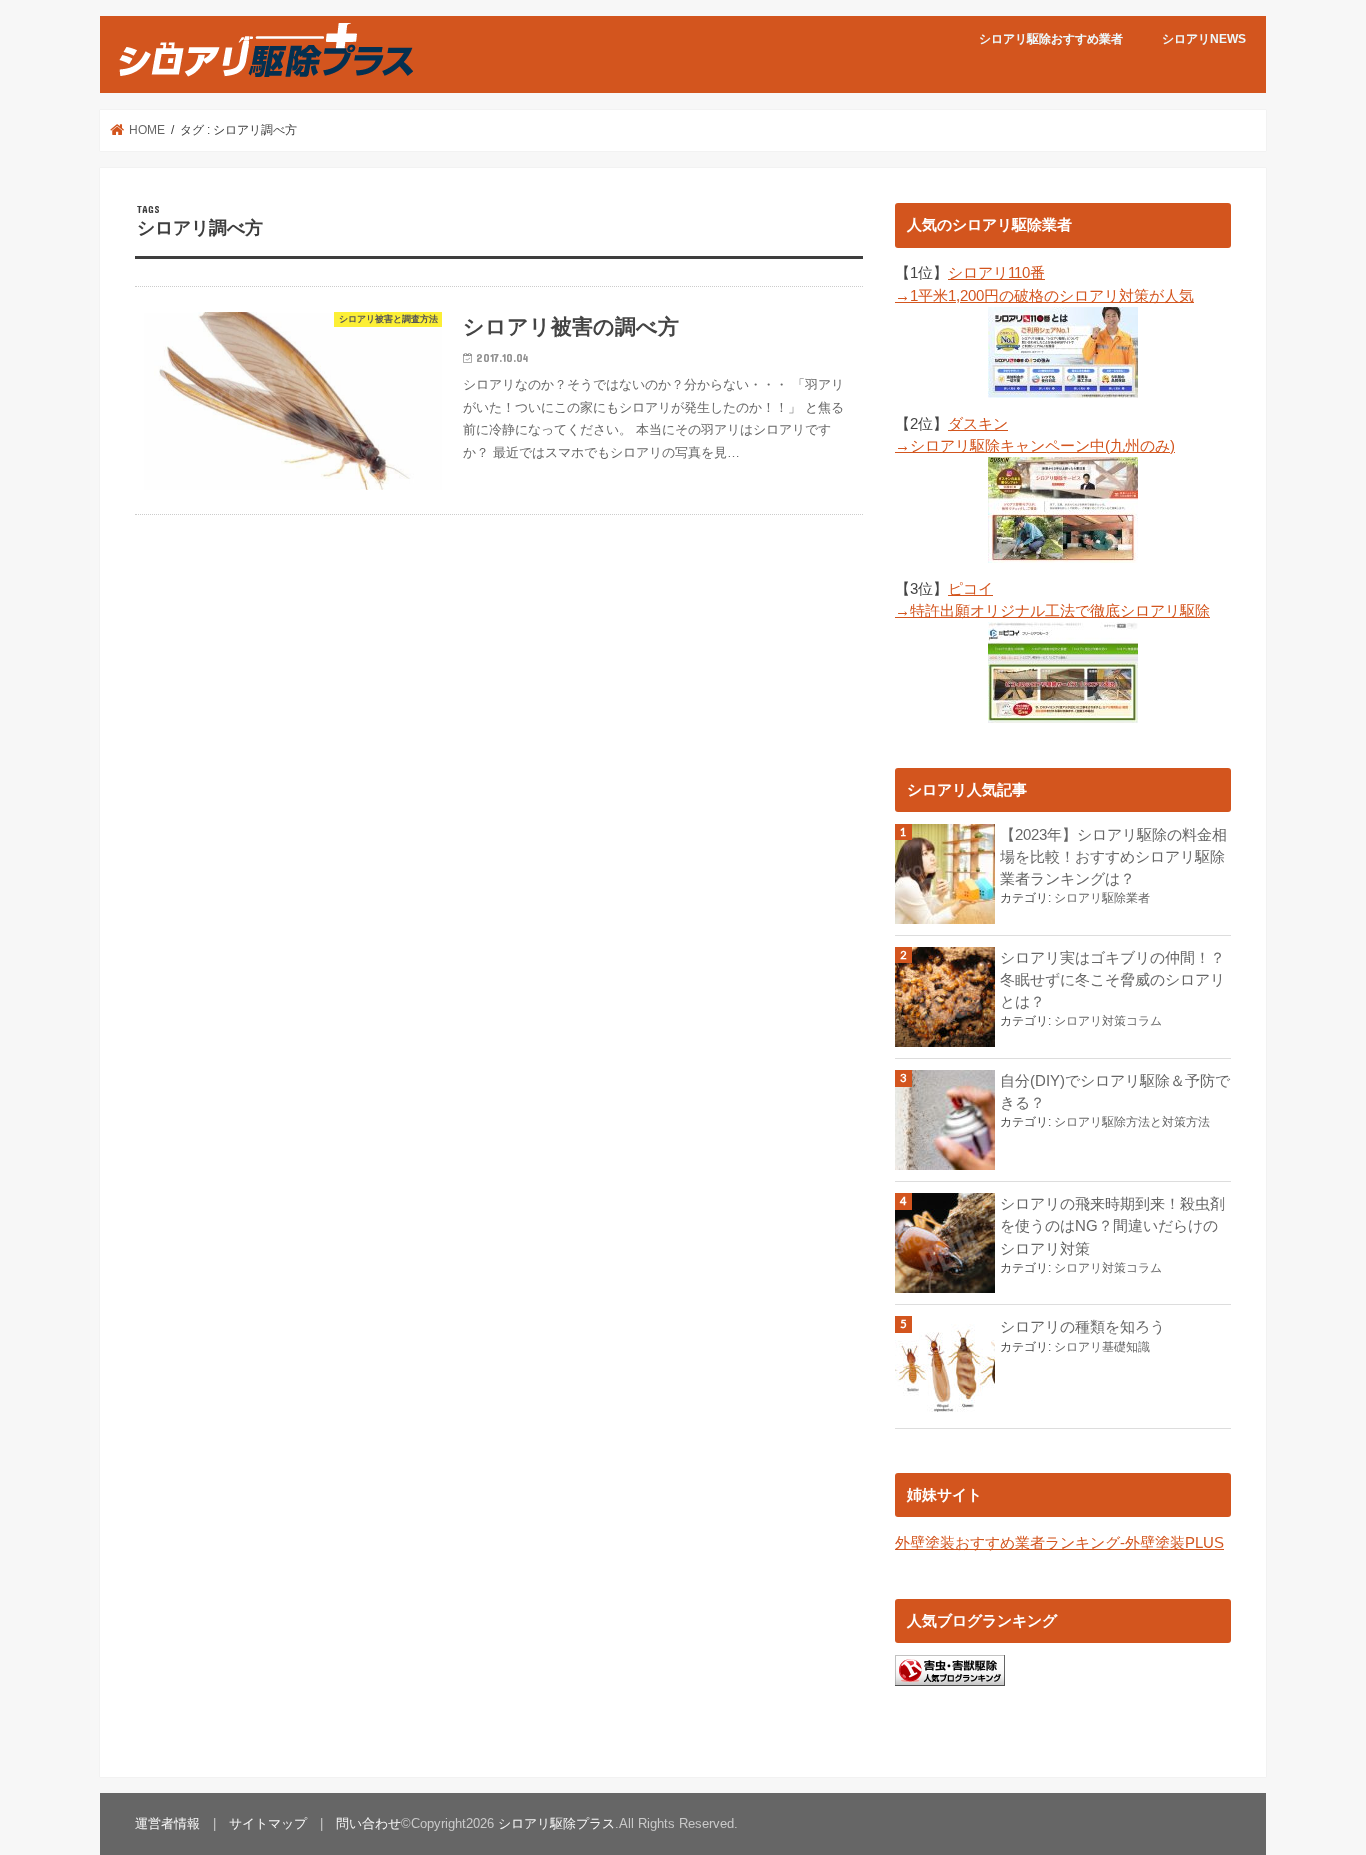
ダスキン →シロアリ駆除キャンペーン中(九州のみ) (1035, 435)
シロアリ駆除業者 (1102, 898)
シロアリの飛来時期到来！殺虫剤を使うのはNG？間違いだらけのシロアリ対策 (1112, 1226)
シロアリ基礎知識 (1102, 1347)
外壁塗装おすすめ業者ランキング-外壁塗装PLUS (1059, 1543)
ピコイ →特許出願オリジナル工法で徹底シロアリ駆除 (1052, 600)
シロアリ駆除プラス (556, 1823)
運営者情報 (167, 1823)
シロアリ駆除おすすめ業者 (1051, 39)
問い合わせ (368, 1823)
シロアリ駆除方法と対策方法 (1132, 1122)
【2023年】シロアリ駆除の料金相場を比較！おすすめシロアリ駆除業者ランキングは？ (1113, 857)
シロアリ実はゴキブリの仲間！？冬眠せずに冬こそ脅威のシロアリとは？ (1112, 980)
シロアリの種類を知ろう (1082, 1327)
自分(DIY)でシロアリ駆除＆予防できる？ (1115, 1092)
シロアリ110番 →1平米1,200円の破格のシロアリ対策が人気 (1044, 284)
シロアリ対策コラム (1108, 1021)
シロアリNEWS (1204, 39)
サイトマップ (268, 1823)
